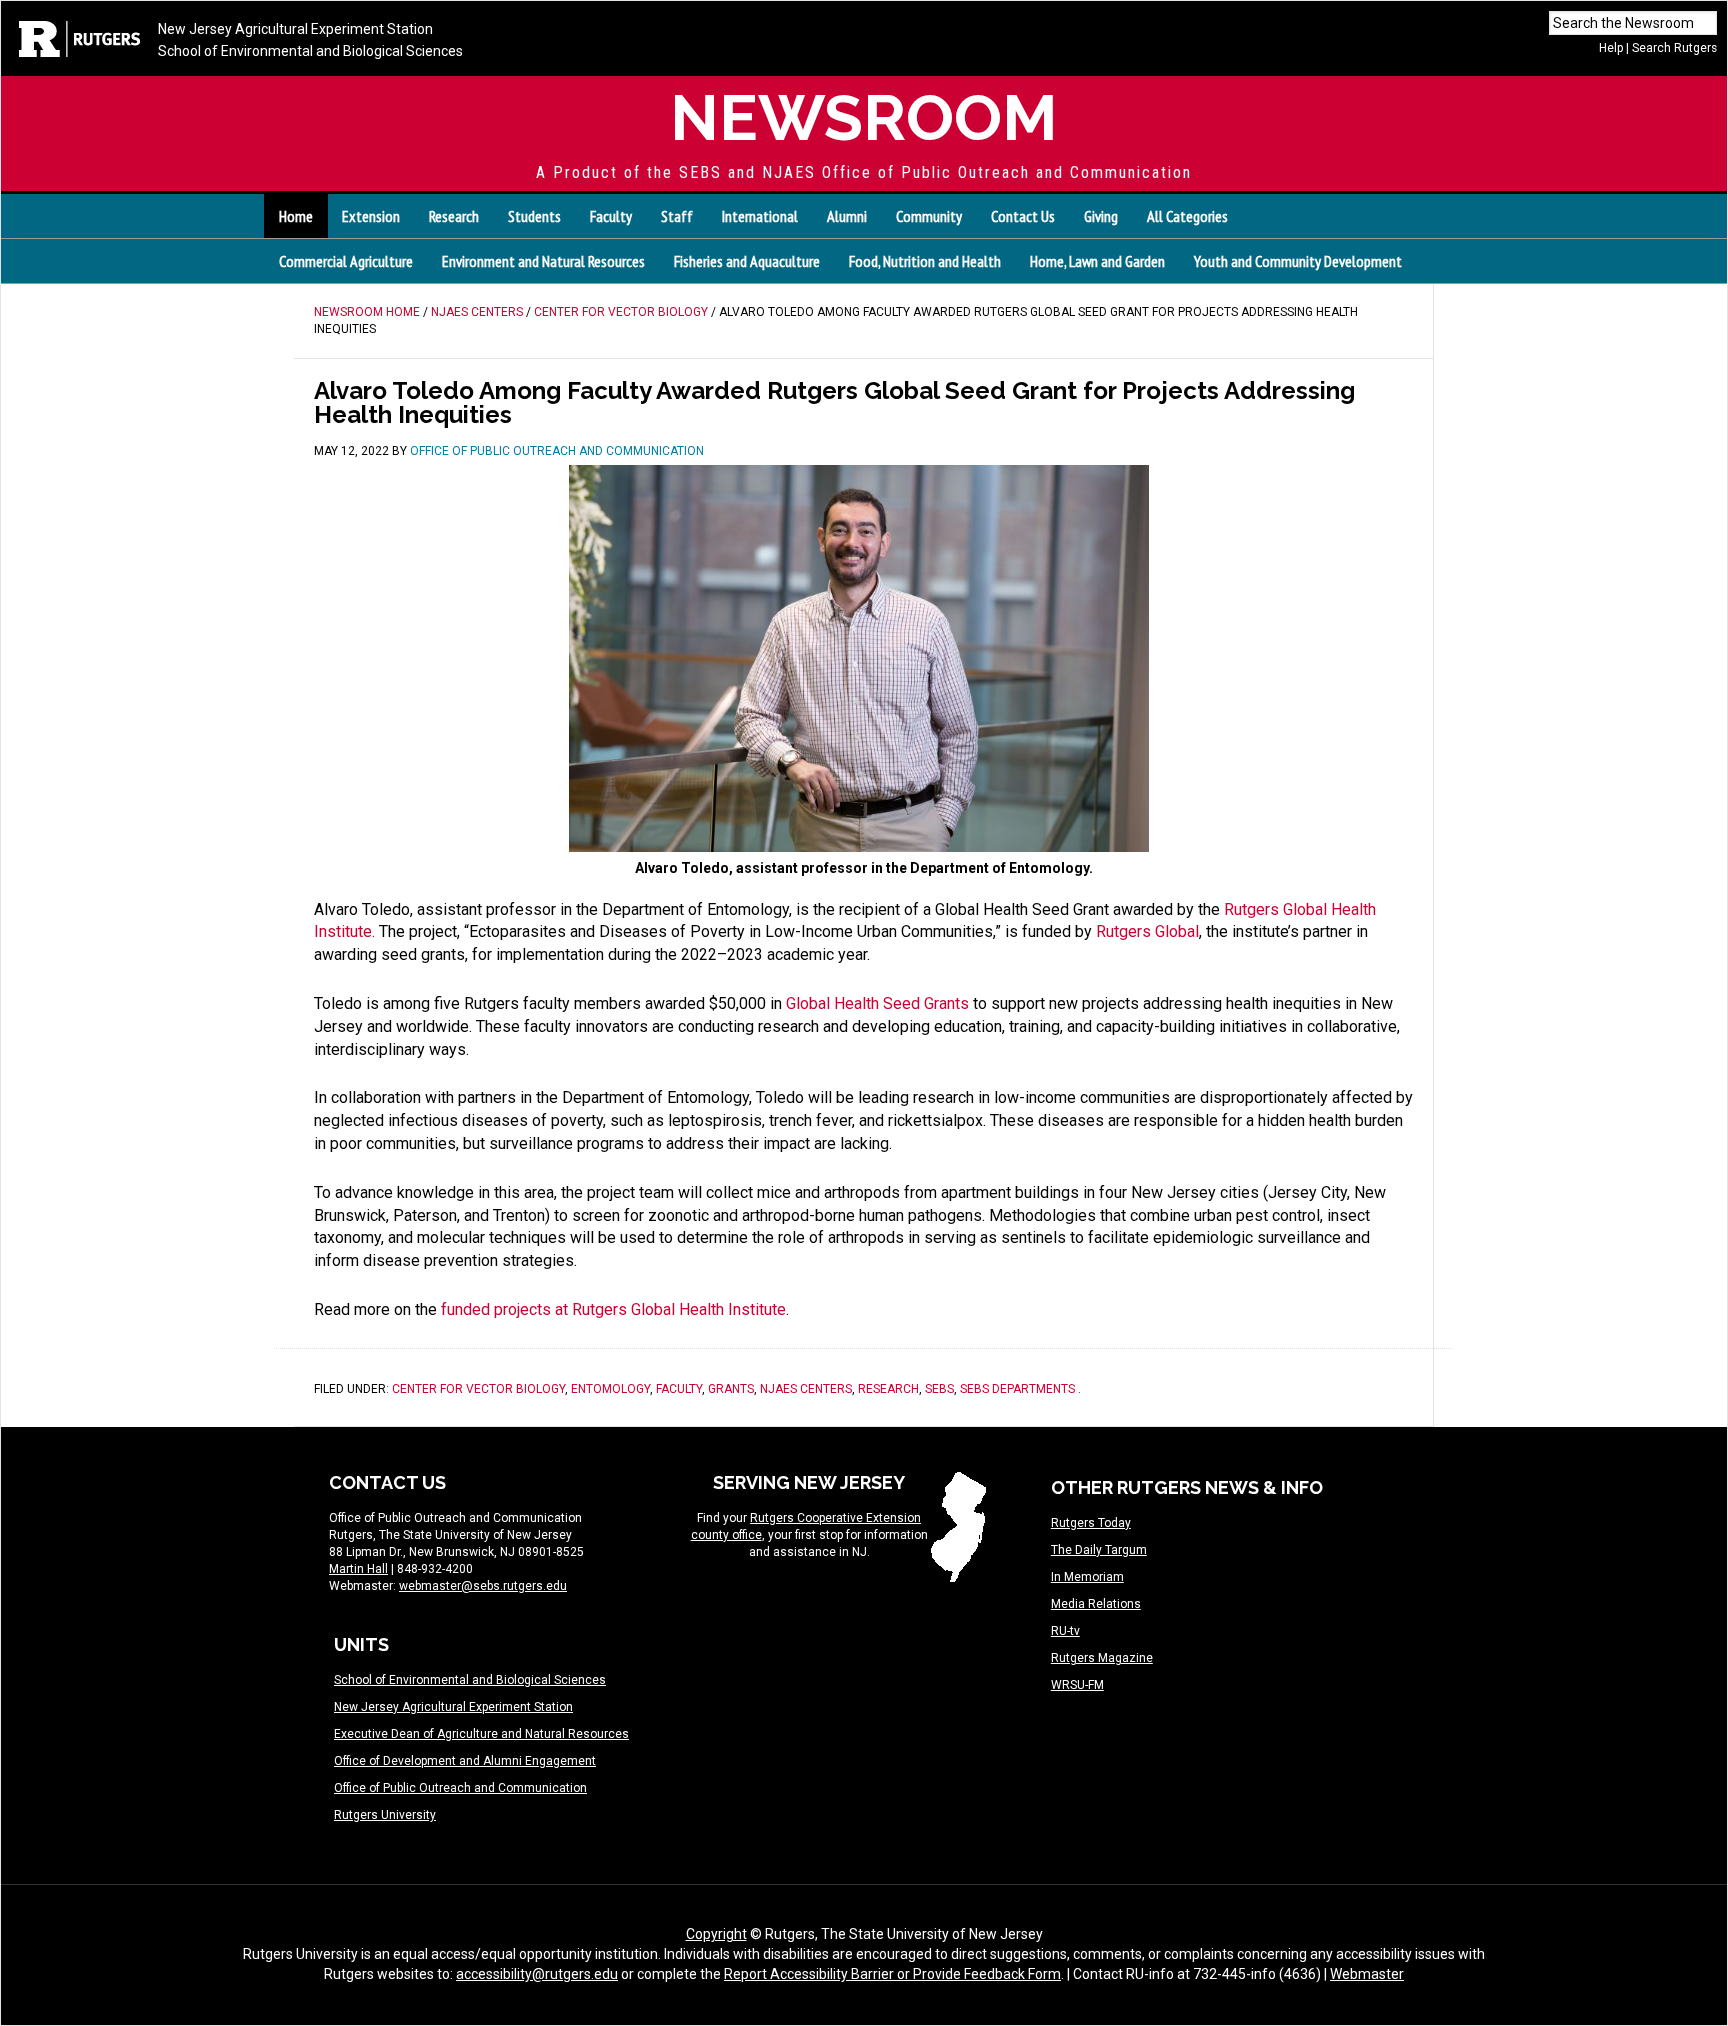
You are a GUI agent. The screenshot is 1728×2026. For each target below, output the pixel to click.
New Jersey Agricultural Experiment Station (295, 29)
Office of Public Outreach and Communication (460, 1788)
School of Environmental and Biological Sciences (310, 51)
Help (1611, 48)
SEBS (939, 1389)
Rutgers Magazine (1102, 1658)
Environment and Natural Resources (543, 261)
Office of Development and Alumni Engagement (465, 1761)
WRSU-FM (1077, 1685)
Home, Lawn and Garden (1097, 261)
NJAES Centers (806, 1389)
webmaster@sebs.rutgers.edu (483, 1586)
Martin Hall (358, 1569)
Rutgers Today (1091, 1523)
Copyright (716, 1934)
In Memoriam (1087, 1577)
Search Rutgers (1674, 48)
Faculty (679, 1389)
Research (888, 1389)
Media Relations (1096, 1604)
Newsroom (864, 117)
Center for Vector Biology (478, 1389)
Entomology (610, 1389)
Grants (731, 1389)
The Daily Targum (1099, 1550)
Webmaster (1367, 1974)
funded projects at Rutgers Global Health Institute (613, 1309)
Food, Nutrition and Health (925, 261)
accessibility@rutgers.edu (537, 1974)
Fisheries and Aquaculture (747, 261)
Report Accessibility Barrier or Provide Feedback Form (892, 1974)
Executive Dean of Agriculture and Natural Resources (481, 1734)
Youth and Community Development (1298, 261)
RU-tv (1065, 1631)
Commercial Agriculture (346, 261)
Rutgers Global (1147, 931)
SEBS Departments (1017, 1389)
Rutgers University (385, 1815)
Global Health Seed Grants (877, 1003)
